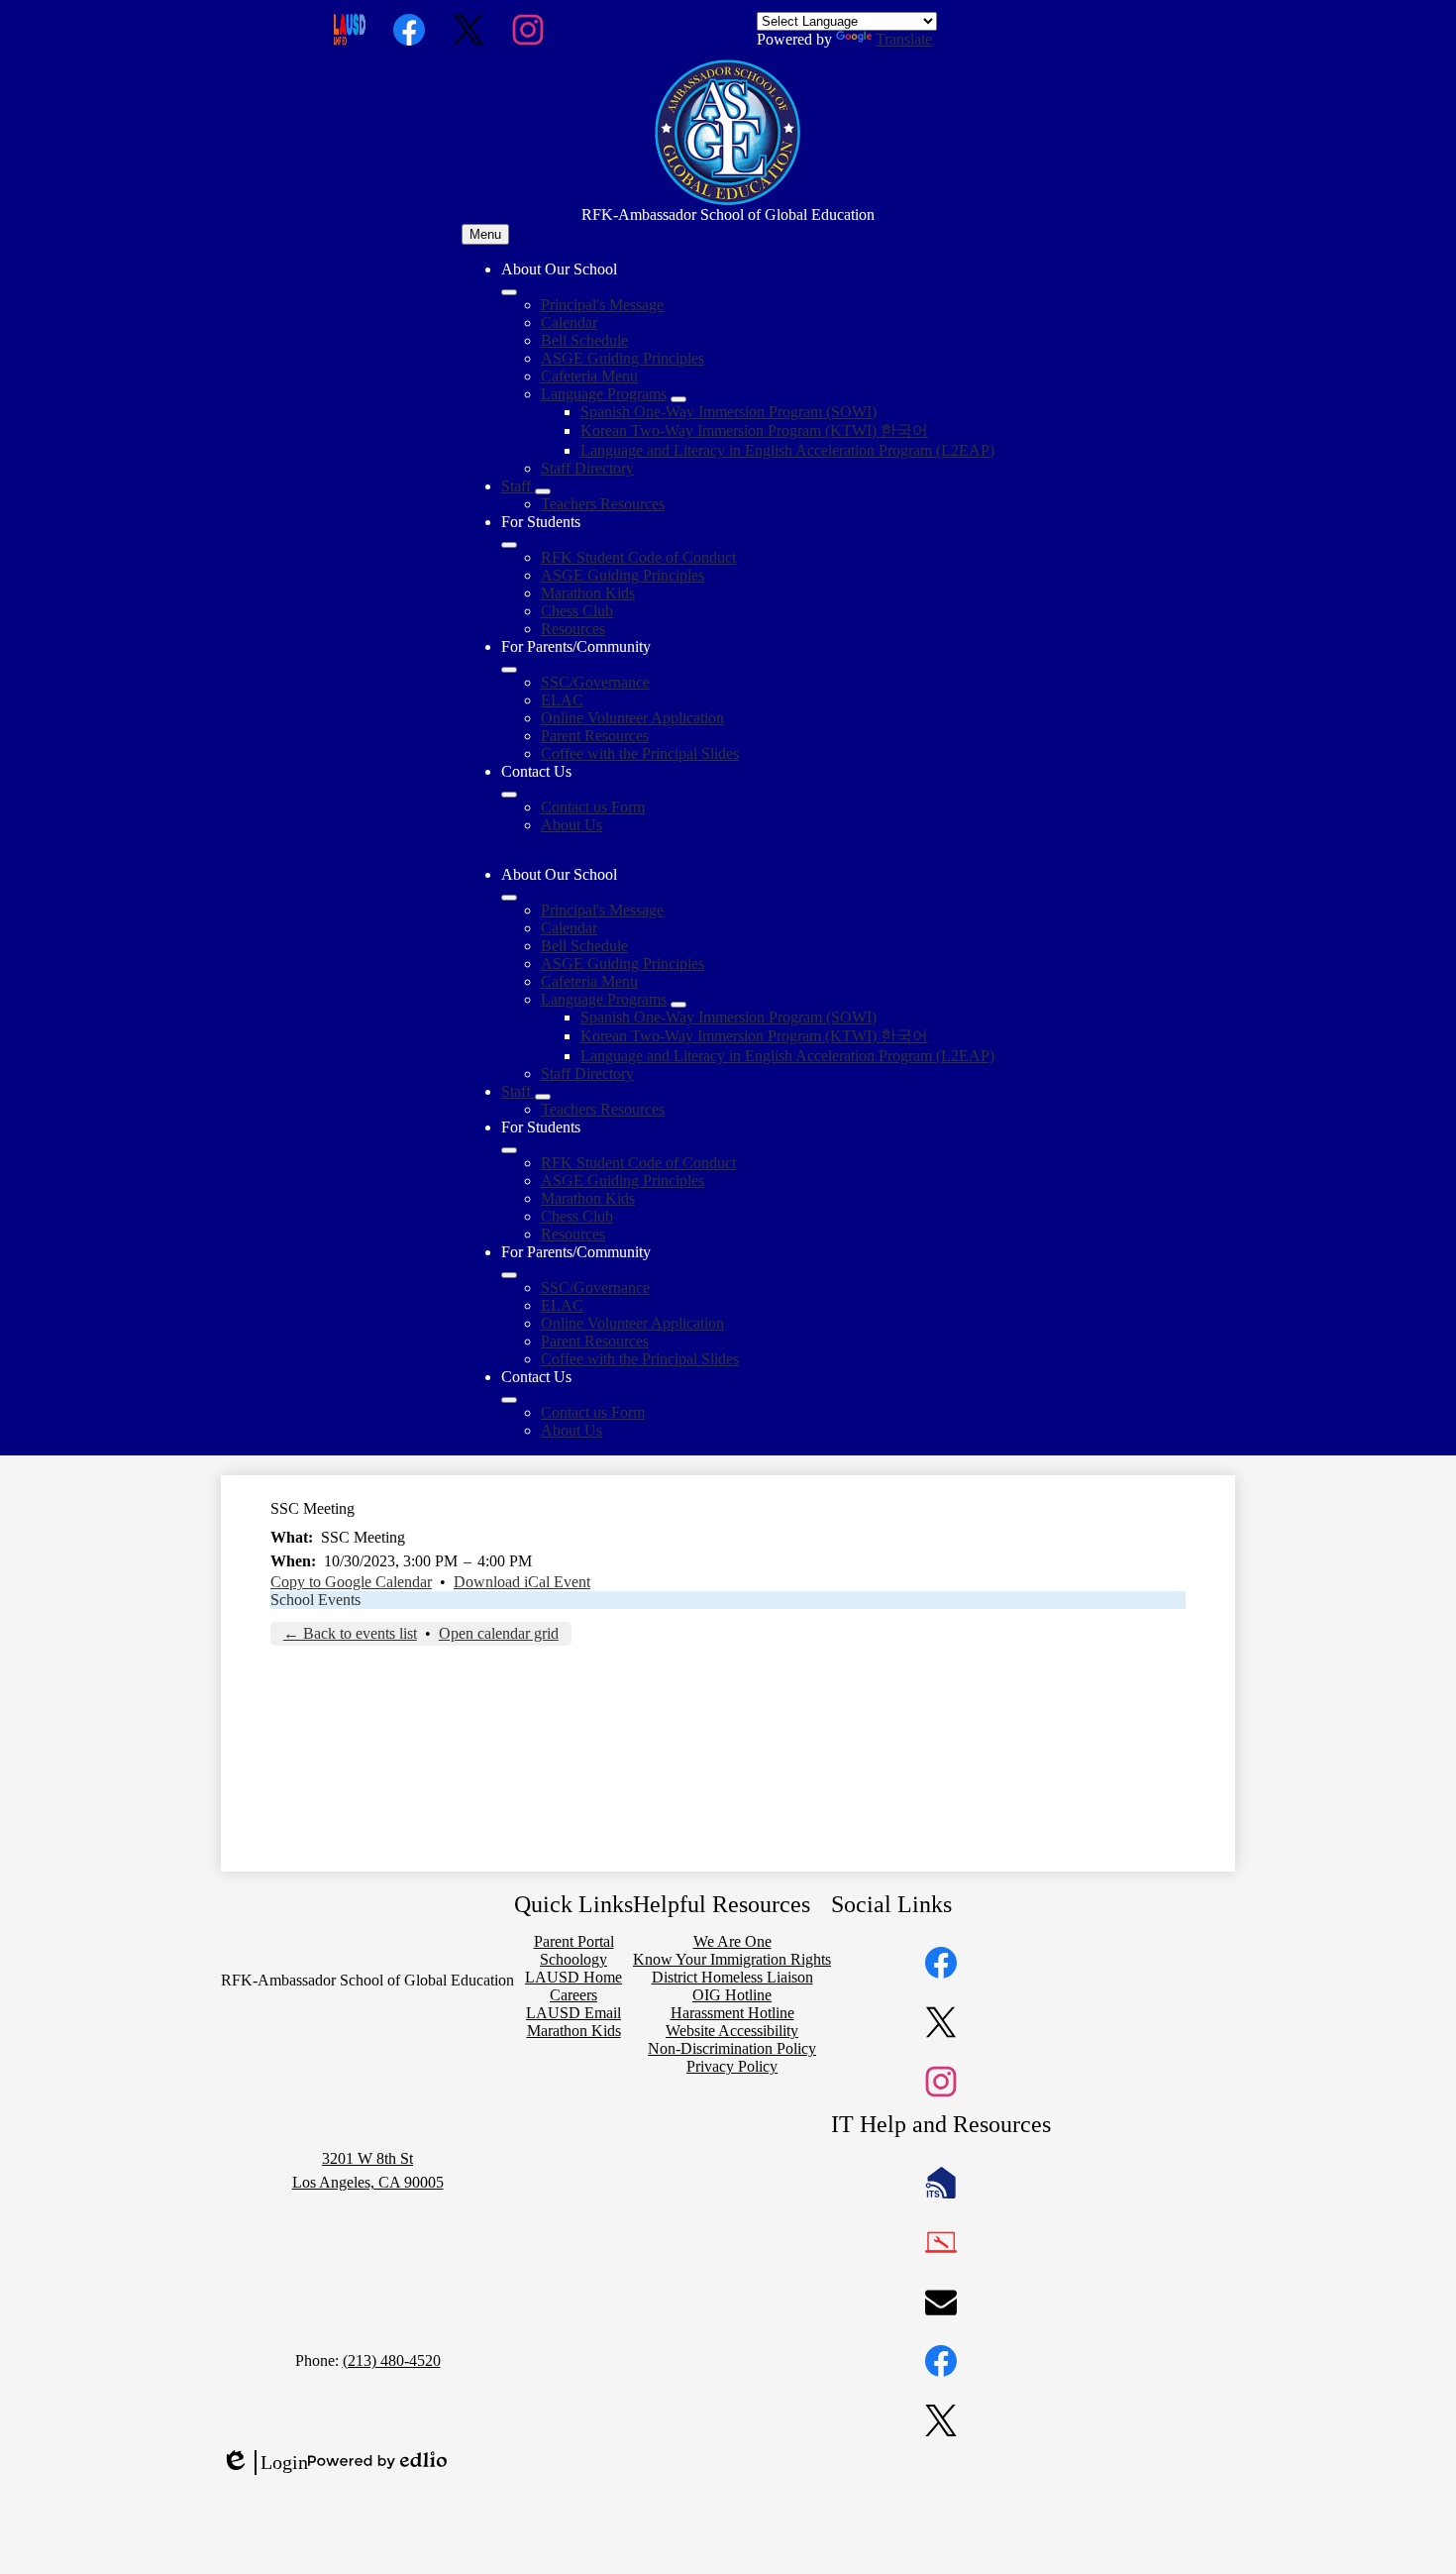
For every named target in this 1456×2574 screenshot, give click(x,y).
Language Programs (604, 394)
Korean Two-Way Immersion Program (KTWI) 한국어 (754, 430)
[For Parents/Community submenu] (509, 670)
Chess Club (577, 611)
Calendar (569, 322)
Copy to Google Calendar (351, 1582)
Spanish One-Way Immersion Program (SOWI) (728, 412)
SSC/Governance (595, 682)
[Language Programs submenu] (678, 399)
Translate (904, 39)
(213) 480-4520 (392, 2360)
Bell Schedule (584, 340)
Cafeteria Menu (589, 376)
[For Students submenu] (509, 545)
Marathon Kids (588, 593)
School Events (315, 1600)
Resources (573, 629)
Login (264, 2463)
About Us (572, 825)
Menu (485, 234)
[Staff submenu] (543, 491)
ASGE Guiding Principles (623, 358)
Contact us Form (593, 807)
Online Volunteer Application (632, 718)
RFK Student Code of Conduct (638, 557)
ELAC (562, 700)
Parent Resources (595, 736)
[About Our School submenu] (509, 292)
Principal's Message (602, 305)
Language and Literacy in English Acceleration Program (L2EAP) (787, 450)
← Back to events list (350, 1633)
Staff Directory (587, 468)
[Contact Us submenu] (509, 795)
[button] (509, 898)
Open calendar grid (499, 1633)
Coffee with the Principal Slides (640, 753)
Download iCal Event (522, 1582)
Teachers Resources (603, 504)
